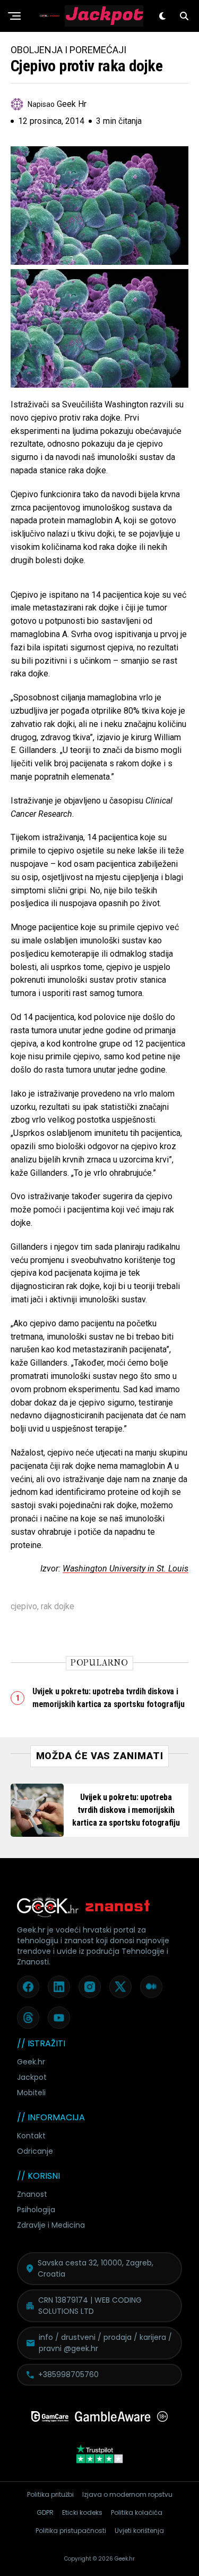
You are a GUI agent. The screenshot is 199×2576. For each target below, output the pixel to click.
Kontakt (31, 2136)
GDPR (45, 2512)
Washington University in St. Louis (126, 1569)
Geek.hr (31, 2062)
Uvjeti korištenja (139, 2531)
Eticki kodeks (82, 2512)
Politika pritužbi (50, 2494)
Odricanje (35, 2151)
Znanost (32, 2194)
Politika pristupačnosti (71, 2531)
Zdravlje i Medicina (51, 2225)
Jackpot (32, 2077)
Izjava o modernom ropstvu (127, 2494)
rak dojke (58, 1607)
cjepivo (24, 1607)
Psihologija (36, 2210)
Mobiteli (31, 2093)
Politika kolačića (137, 2512)
